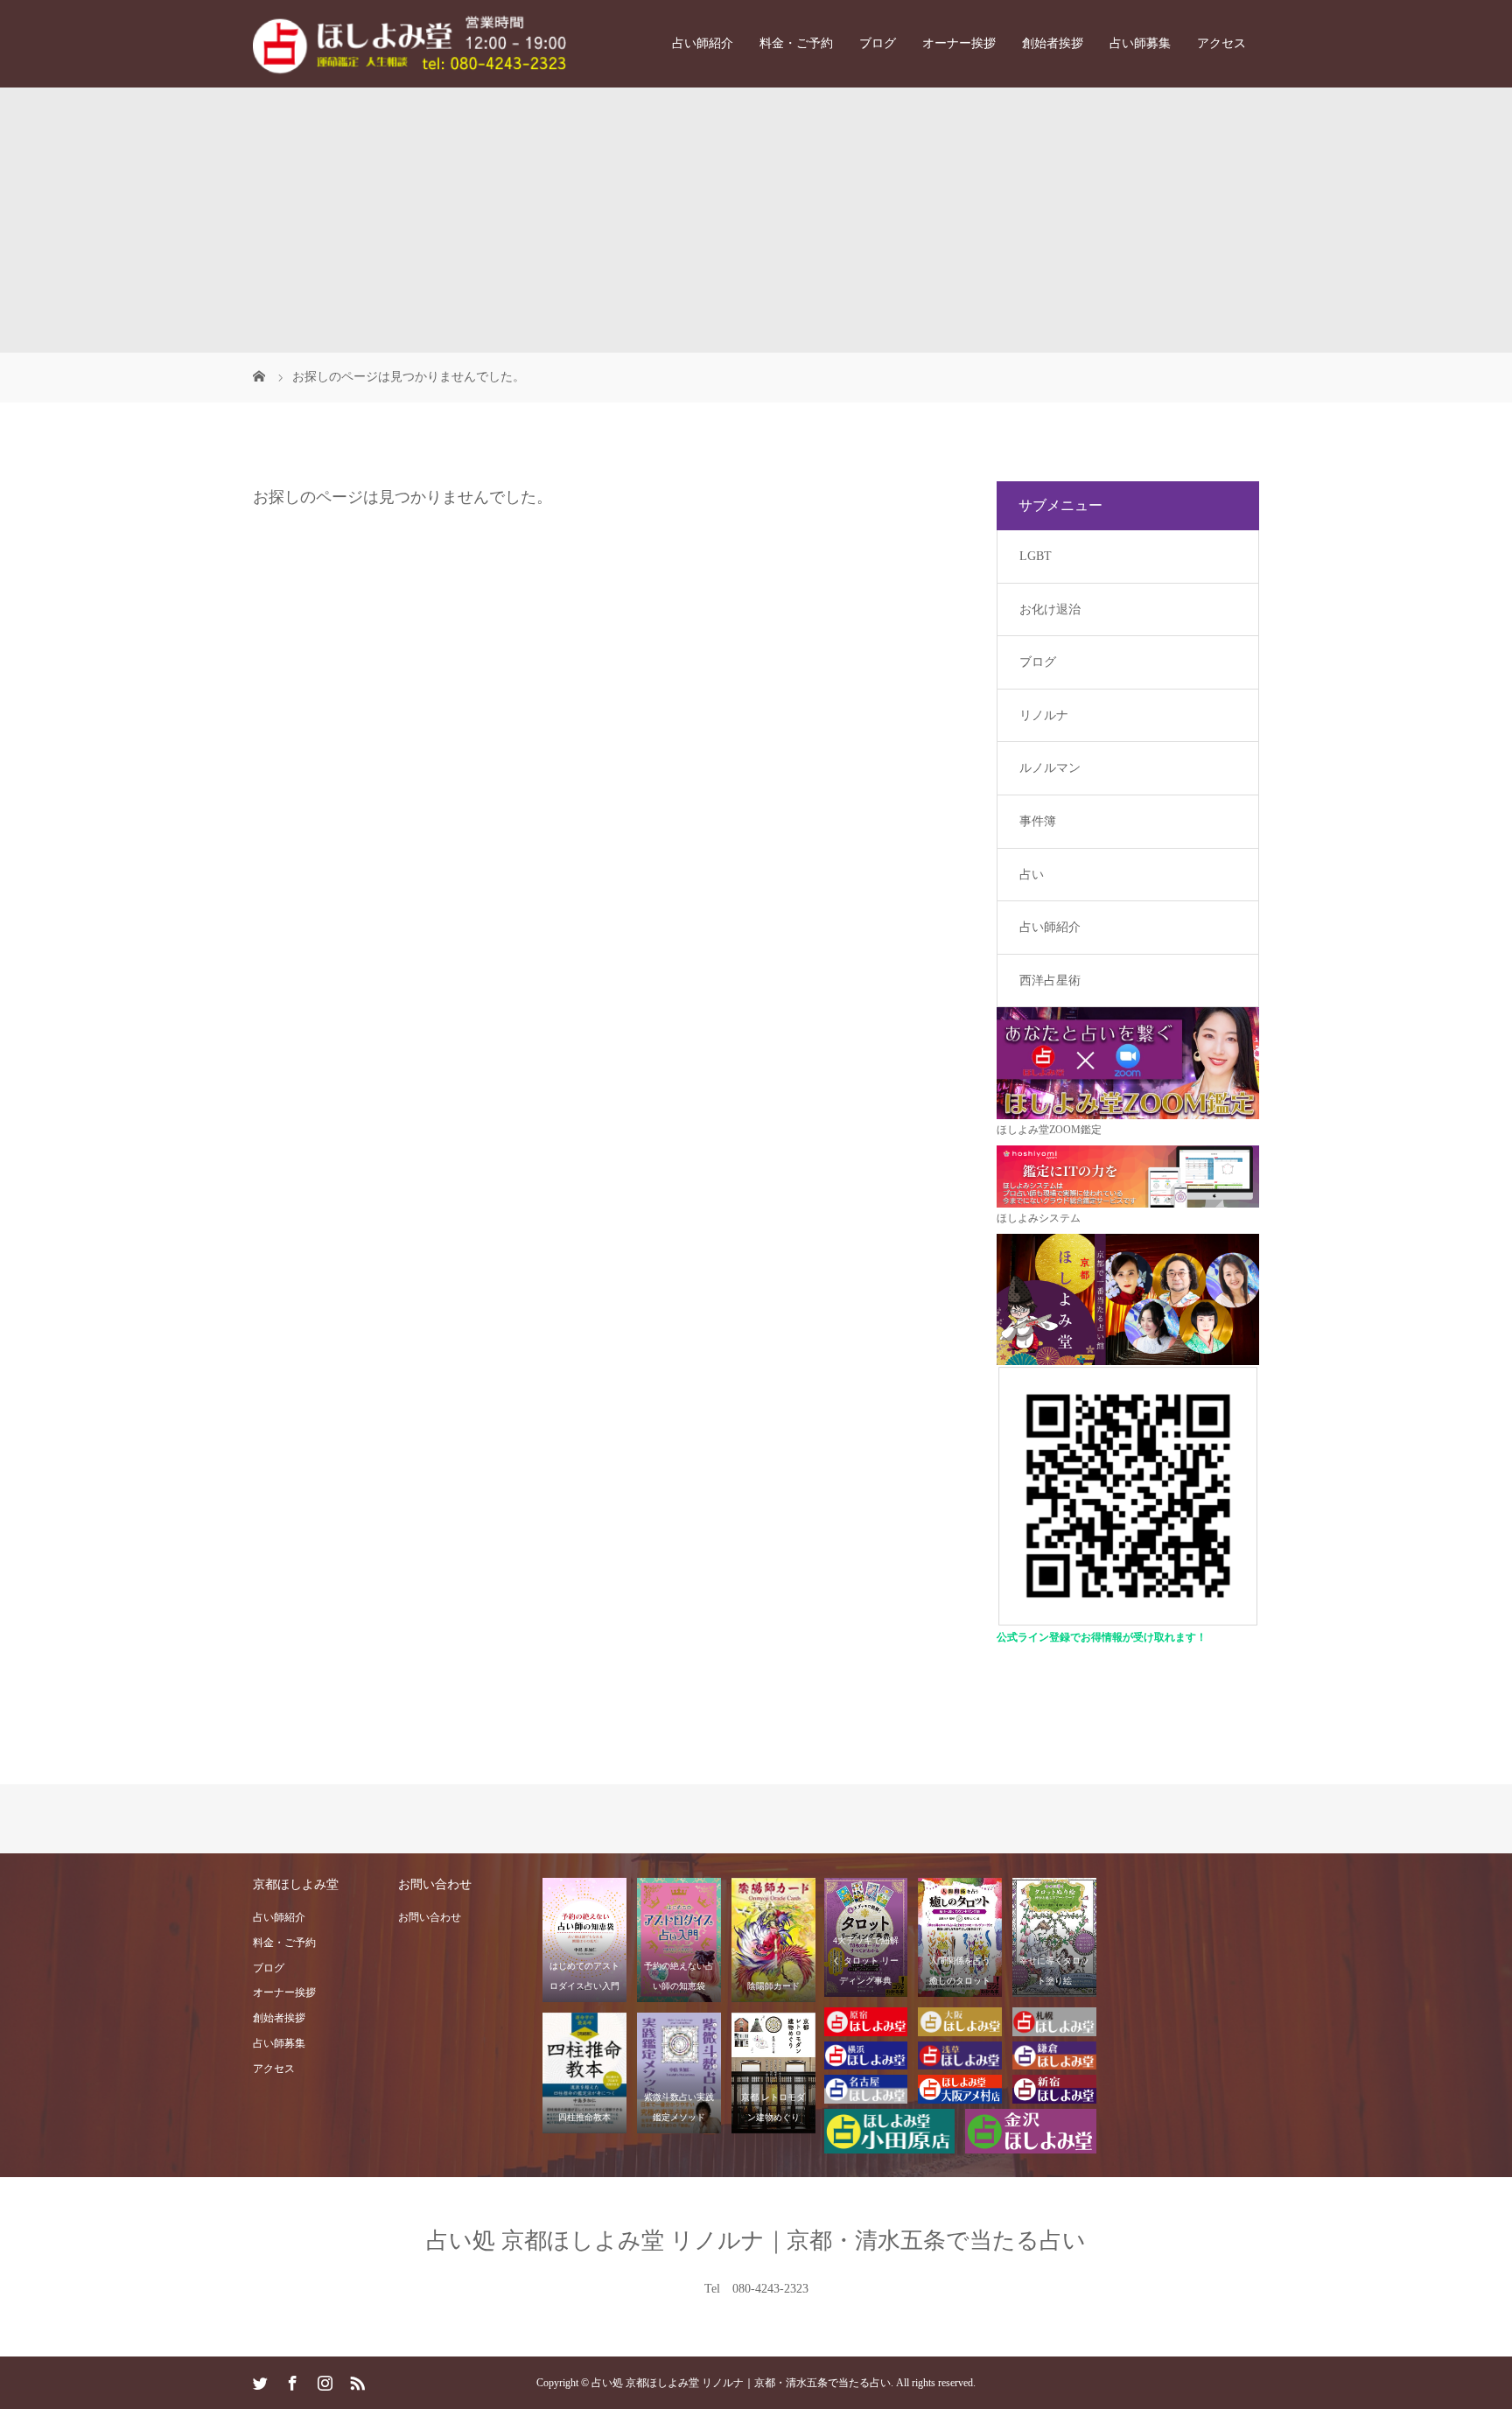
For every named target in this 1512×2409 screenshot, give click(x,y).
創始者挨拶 (1053, 43)
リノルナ (1044, 715)
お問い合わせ (430, 1917)
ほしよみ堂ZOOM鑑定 (1049, 1130)
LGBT (1036, 556)
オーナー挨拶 (959, 43)
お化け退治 (1050, 609)
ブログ (878, 43)
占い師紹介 (703, 43)
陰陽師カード (773, 1986)
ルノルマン (1050, 768)
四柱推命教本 (584, 2117)
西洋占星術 (1050, 980)
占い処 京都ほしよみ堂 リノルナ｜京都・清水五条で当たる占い (756, 2241)
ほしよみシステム (1039, 1218)
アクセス (1221, 43)
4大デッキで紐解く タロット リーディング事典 (865, 1961)
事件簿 (1038, 821)
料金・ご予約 (796, 43)
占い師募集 (1140, 43)
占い (1032, 875)
